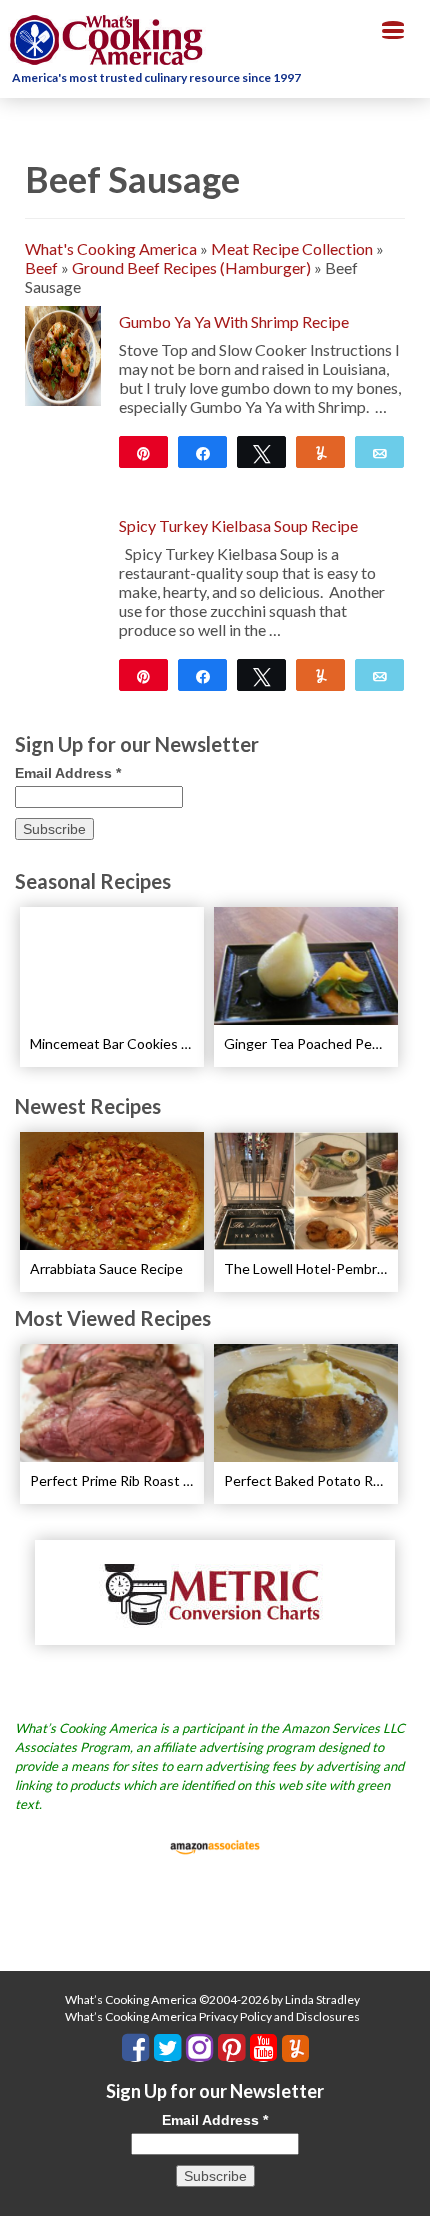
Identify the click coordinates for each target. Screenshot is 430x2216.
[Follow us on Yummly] (295, 2048)
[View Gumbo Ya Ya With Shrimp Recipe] (63, 353)
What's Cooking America (111, 248)
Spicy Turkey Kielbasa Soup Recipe (238, 525)
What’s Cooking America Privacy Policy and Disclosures (212, 2016)
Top (407, 2188)
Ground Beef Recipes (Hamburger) (191, 267)
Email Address (68, 773)
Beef (41, 267)
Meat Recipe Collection (292, 248)
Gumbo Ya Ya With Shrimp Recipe (234, 321)
